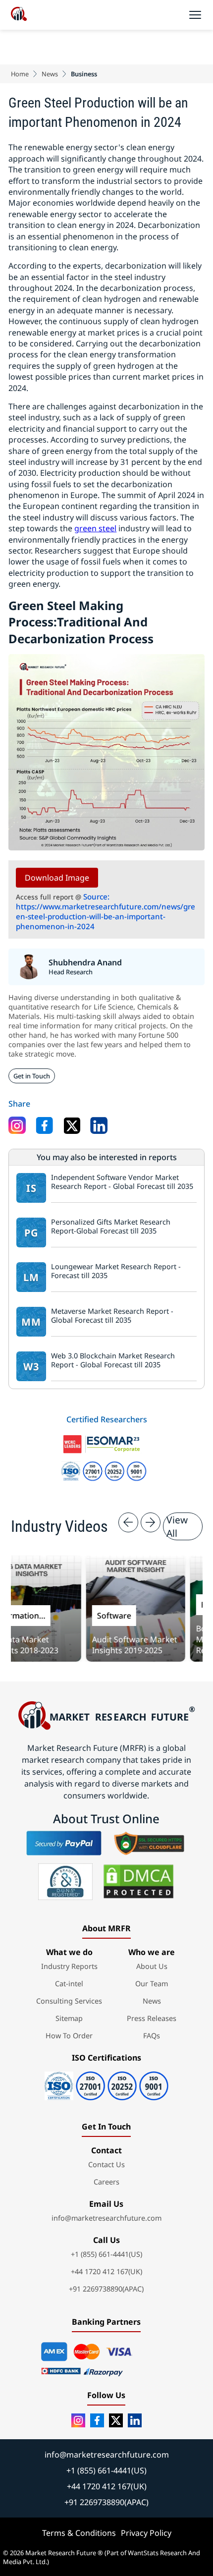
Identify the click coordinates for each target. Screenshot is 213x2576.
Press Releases (152, 2018)
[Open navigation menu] (195, 15)
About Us (152, 1966)
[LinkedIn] (135, 2420)
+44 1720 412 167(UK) (106, 2271)
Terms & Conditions (79, 2533)
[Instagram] (78, 2420)
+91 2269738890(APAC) (106, 2289)
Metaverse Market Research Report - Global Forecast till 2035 (112, 1316)
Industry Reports (69, 1966)
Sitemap (69, 2018)
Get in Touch (32, 1076)
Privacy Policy (146, 2533)
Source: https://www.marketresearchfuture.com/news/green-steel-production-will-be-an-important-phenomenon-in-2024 (106, 911)
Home (20, 74)
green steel (95, 528)
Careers (106, 2182)
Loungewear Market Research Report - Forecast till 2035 (116, 1271)
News (50, 74)
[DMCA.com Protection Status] (138, 1882)
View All (177, 1526)
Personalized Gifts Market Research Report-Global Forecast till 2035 (111, 1227)
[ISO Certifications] (106, 2083)
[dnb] (65, 1882)
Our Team (152, 1984)
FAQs (152, 2036)
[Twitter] (116, 2420)
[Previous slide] (128, 1522)
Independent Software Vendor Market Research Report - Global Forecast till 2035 (122, 1182)
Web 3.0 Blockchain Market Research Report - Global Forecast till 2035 (113, 1361)
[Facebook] (97, 2420)
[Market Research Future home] (19, 15)
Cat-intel (69, 1984)
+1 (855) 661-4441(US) (106, 2254)
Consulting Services (69, 2001)
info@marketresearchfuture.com (106, 2218)
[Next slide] (151, 1522)
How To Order (69, 2036)
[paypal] (64, 1843)
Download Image (57, 878)
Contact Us (106, 2164)
